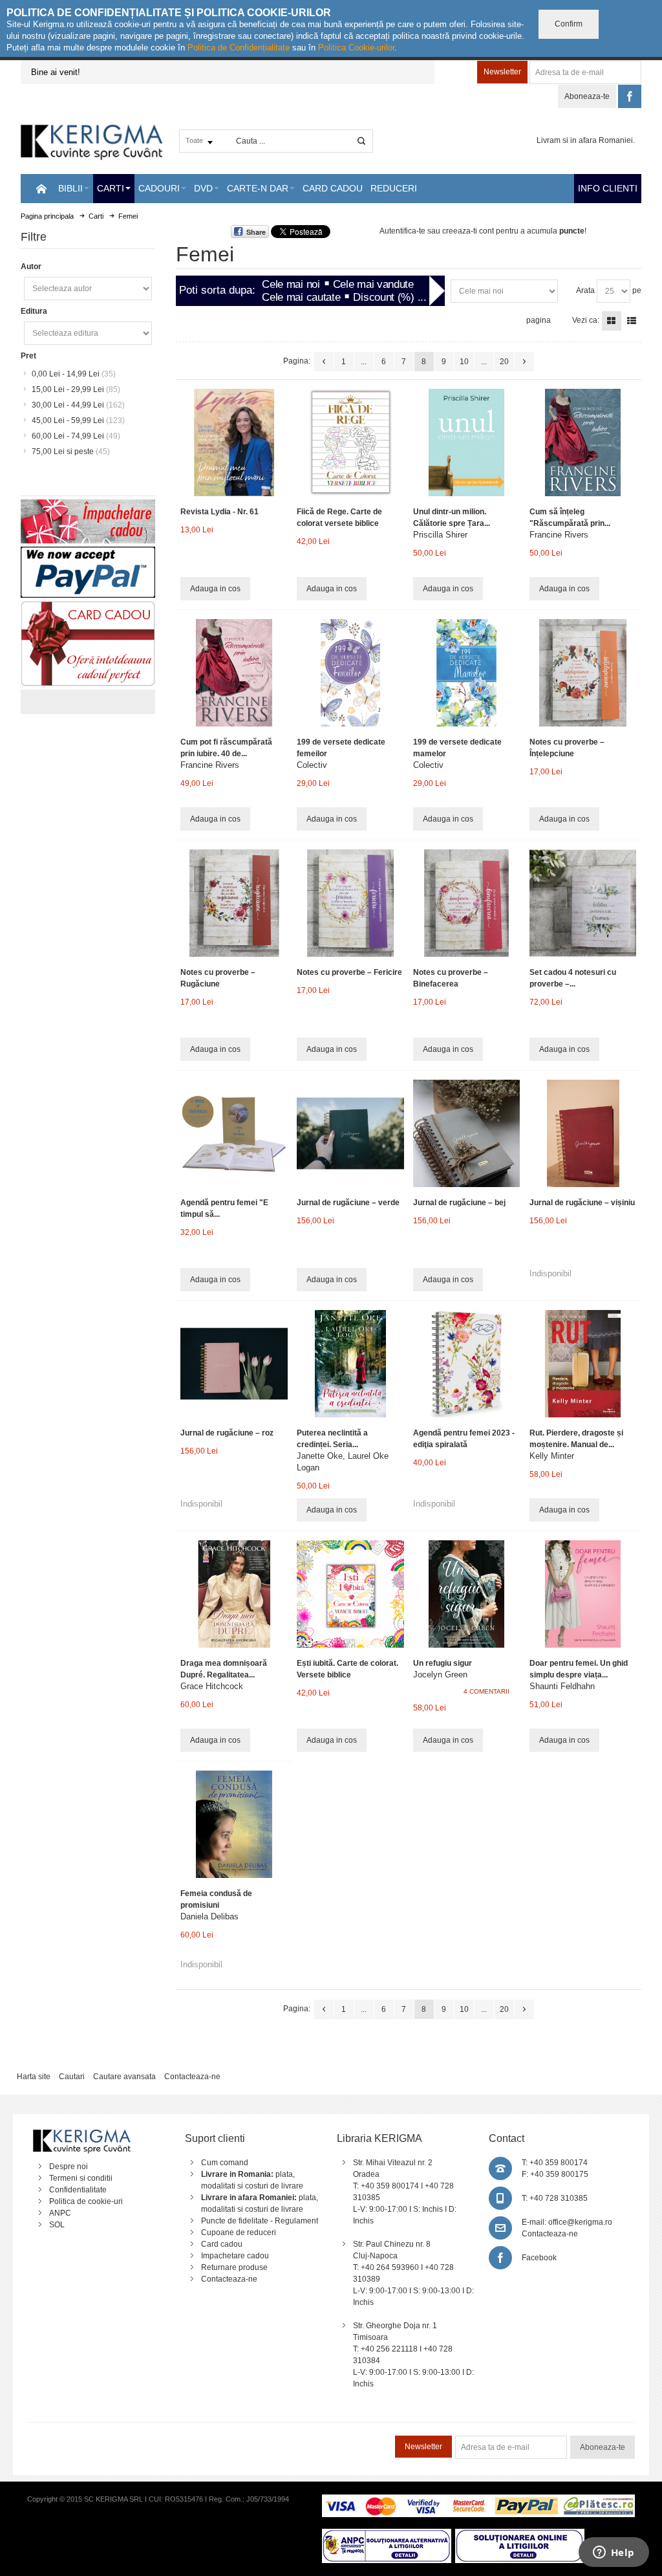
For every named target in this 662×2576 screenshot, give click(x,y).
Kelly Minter (552, 1456)
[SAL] (387, 2535)
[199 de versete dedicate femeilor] (350, 672)
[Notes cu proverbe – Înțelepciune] (583, 672)
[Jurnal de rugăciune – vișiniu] (583, 1133)
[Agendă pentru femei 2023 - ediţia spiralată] (466, 1363)
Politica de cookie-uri (86, 2201)
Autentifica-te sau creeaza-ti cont (437, 231)
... (364, 362)
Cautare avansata (124, 2077)
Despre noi (69, 2167)
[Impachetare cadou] (88, 505)
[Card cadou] (88, 607)
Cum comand (225, 2163)
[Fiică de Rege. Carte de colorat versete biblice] (350, 442)
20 (504, 362)
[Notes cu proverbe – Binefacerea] (466, 903)
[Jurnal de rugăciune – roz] (234, 1363)
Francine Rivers (559, 535)
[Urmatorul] (524, 362)
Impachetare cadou (235, 2256)
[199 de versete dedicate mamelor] (466, 672)
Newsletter (502, 72)
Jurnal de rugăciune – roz (227, 1433)
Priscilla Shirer (440, 535)
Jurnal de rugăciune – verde (348, 1203)
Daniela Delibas (209, 1916)
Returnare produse (234, 2267)
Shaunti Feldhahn (562, 1686)
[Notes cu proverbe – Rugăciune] (234, 903)
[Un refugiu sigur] (466, 1594)
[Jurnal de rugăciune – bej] (466, 1133)
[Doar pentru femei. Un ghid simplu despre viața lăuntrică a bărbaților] (583, 1594)
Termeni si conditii (81, 2178)
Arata (585, 290)
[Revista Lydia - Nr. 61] (234, 442)
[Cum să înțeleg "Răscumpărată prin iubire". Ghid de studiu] (583, 442)
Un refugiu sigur (443, 1663)
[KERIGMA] (92, 141)
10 (464, 362)
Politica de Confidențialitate (239, 48)
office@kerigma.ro (580, 2222)
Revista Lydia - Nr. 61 (219, 512)
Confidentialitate (78, 2190)
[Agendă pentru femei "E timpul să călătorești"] (234, 1133)
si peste (71, 452)
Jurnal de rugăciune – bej (459, 1203)
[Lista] (632, 321)
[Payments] (478, 2500)
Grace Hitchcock (212, 1686)
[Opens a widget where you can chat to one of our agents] (614, 2553)
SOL (57, 2225)
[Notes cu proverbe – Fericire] (350, 903)
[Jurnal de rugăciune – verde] (350, 1133)
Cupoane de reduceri (239, 2232)
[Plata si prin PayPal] (88, 552)
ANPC (60, 2213)
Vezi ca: (586, 320)
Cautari (72, 2077)
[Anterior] (324, 362)
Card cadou (222, 2244)
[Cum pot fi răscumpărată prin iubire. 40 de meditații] (234, 672)
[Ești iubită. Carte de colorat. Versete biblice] (350, 1594)
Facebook (539, 2258)
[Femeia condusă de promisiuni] (234, 1824)
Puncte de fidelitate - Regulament (260, 2221)
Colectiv (312, 765)
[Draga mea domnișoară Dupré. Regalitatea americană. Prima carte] (234, 1594)
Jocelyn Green (440, 1675)
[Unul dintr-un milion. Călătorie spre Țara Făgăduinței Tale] (466, 442)
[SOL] (520, 2535)
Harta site (34, 2077)
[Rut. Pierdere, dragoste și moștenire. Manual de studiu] (583, 1363)
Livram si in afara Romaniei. (586, 140)
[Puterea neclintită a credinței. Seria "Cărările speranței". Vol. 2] (350, 1363)
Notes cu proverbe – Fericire (349, 972)
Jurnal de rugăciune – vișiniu (582, 1203)
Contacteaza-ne (192, 2077)
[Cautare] (361, 141)
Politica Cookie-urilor (356, 48)
